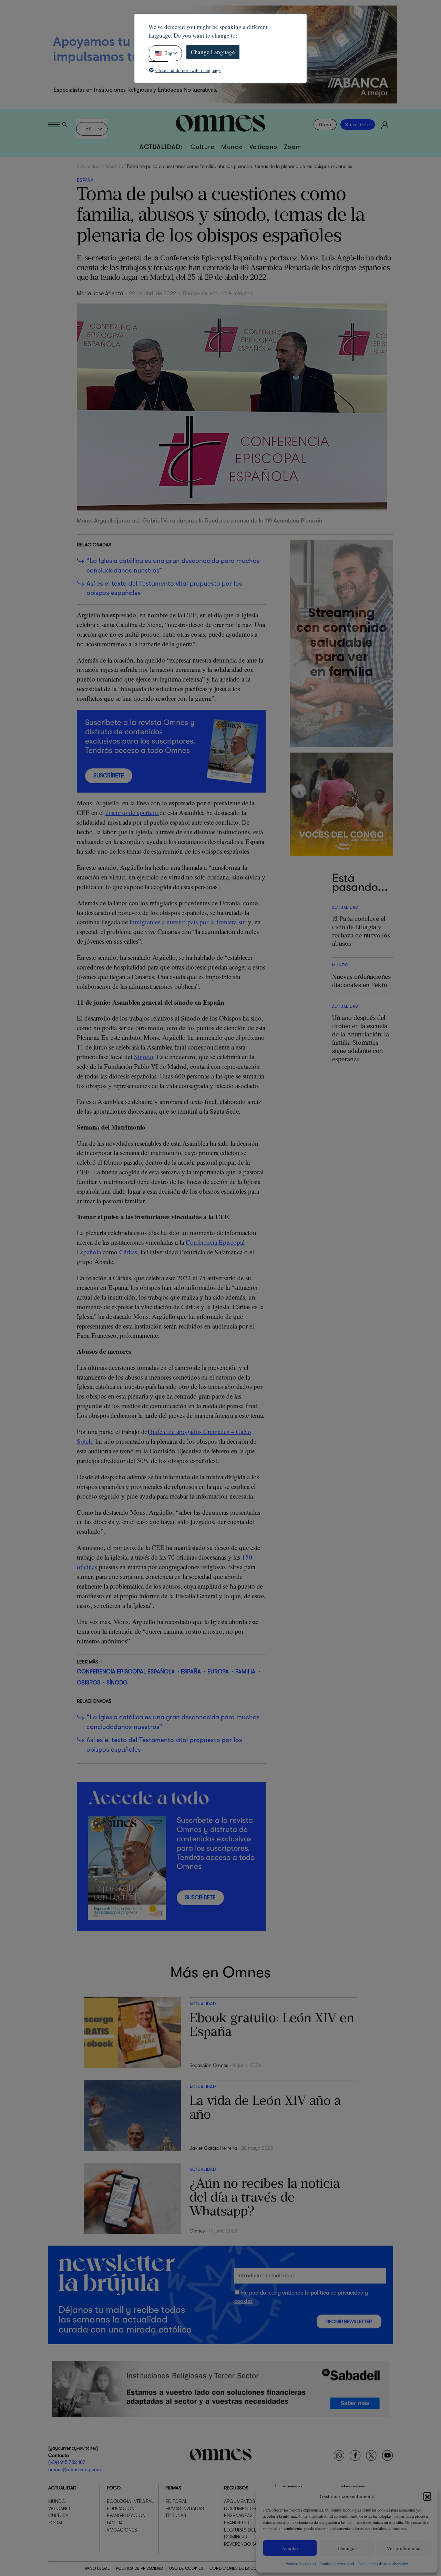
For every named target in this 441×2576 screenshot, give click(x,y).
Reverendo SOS (243, 2544)
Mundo (232, 147)
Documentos (240, 2508)
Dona (325, 125)
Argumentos (239, 2502)
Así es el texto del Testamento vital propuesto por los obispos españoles (164, 588)
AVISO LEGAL (97, 2569)
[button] (427, 2496)
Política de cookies (301, 2564)
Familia (245, 1672)
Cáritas (128, 1252)
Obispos (89, 1683)
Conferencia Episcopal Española (126, 1672)
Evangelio (237, 2523)
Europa (218, 1672)
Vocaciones (122, 2530)
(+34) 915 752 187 (67, 2463)
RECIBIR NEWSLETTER (349, 2322)
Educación (121, 2508)
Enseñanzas (238, 2516)
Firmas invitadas (185, 2508)
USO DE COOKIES (186, 2569)
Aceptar (290, 2548)
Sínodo (144, 1057)
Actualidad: (161, 147)
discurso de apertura (132, 812)
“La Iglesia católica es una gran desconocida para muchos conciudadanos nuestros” (173, 566)
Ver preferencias (404, 2548)
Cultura (203, 147)
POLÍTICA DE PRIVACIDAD (139, 2569)
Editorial (176, 2502)
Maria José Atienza (100, 294)
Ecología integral (130, 2502)
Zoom (293, 147)
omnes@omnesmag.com (75, 2469)
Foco (114, 2488)
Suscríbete (358, 125)
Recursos (236, 2488)
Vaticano (264, 147)
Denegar (347, 2548)
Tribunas (176, 2516)
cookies (243, 2301)
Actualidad (88, 166)
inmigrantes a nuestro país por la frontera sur (188, 922)
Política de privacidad (337, 2564)
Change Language (213, 52)
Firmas (173, 2488)
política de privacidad (337, 2293)
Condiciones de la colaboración (383, 2564)
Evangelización (126, 2516)
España (112, 166)
